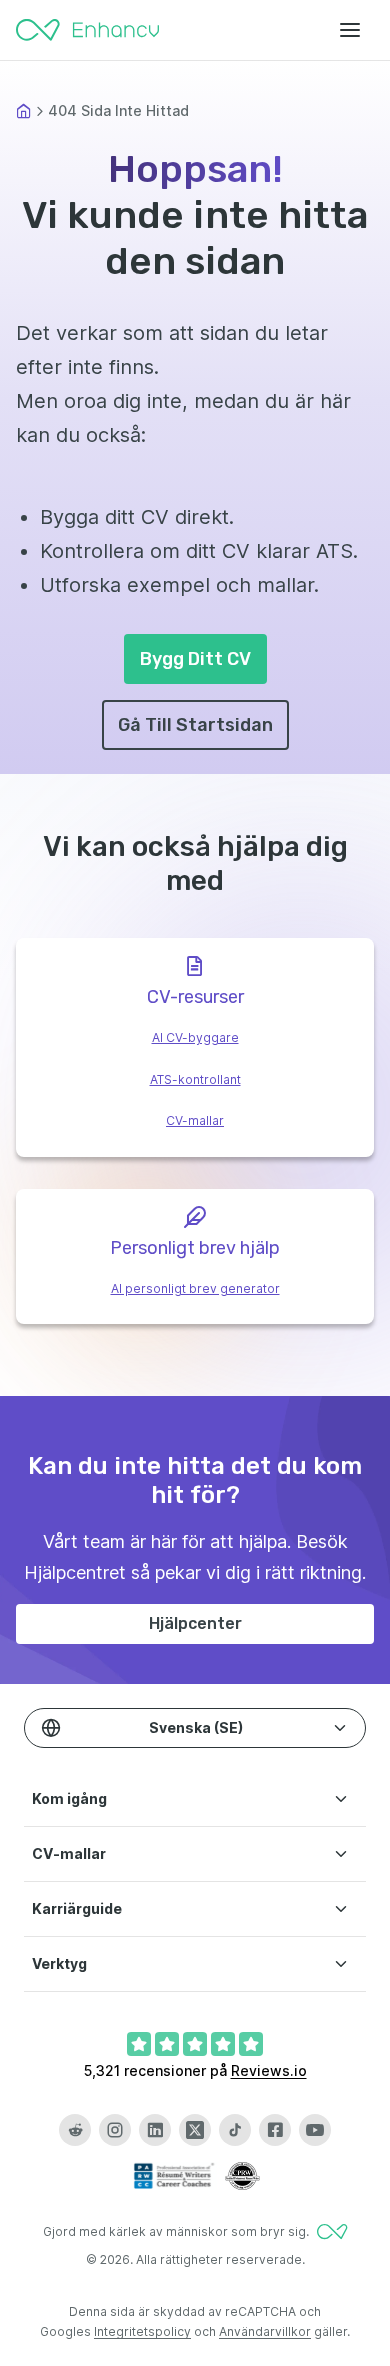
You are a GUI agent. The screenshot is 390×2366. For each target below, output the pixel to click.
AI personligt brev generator (195, 1288)
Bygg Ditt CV (195, 659)
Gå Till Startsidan (195, 725)
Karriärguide (77, 1908)
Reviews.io (269, 2070)
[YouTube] (315, 2130)
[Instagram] (115, 2130)
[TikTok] (235, 2130)
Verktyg (59, 1963)
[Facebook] (275, 2130)
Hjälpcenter (195, 1623)
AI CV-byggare (195, 1037)
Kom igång (69, 1798)
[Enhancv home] (88, 30)
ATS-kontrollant (195, 1079)
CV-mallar (195, 1120)
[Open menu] (350, 30)
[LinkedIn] (155, 2130)
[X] (195, 2130)
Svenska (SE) (196, 1727)
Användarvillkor (265, 2331)
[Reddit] (75, 2130)
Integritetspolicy (142, 2331)
